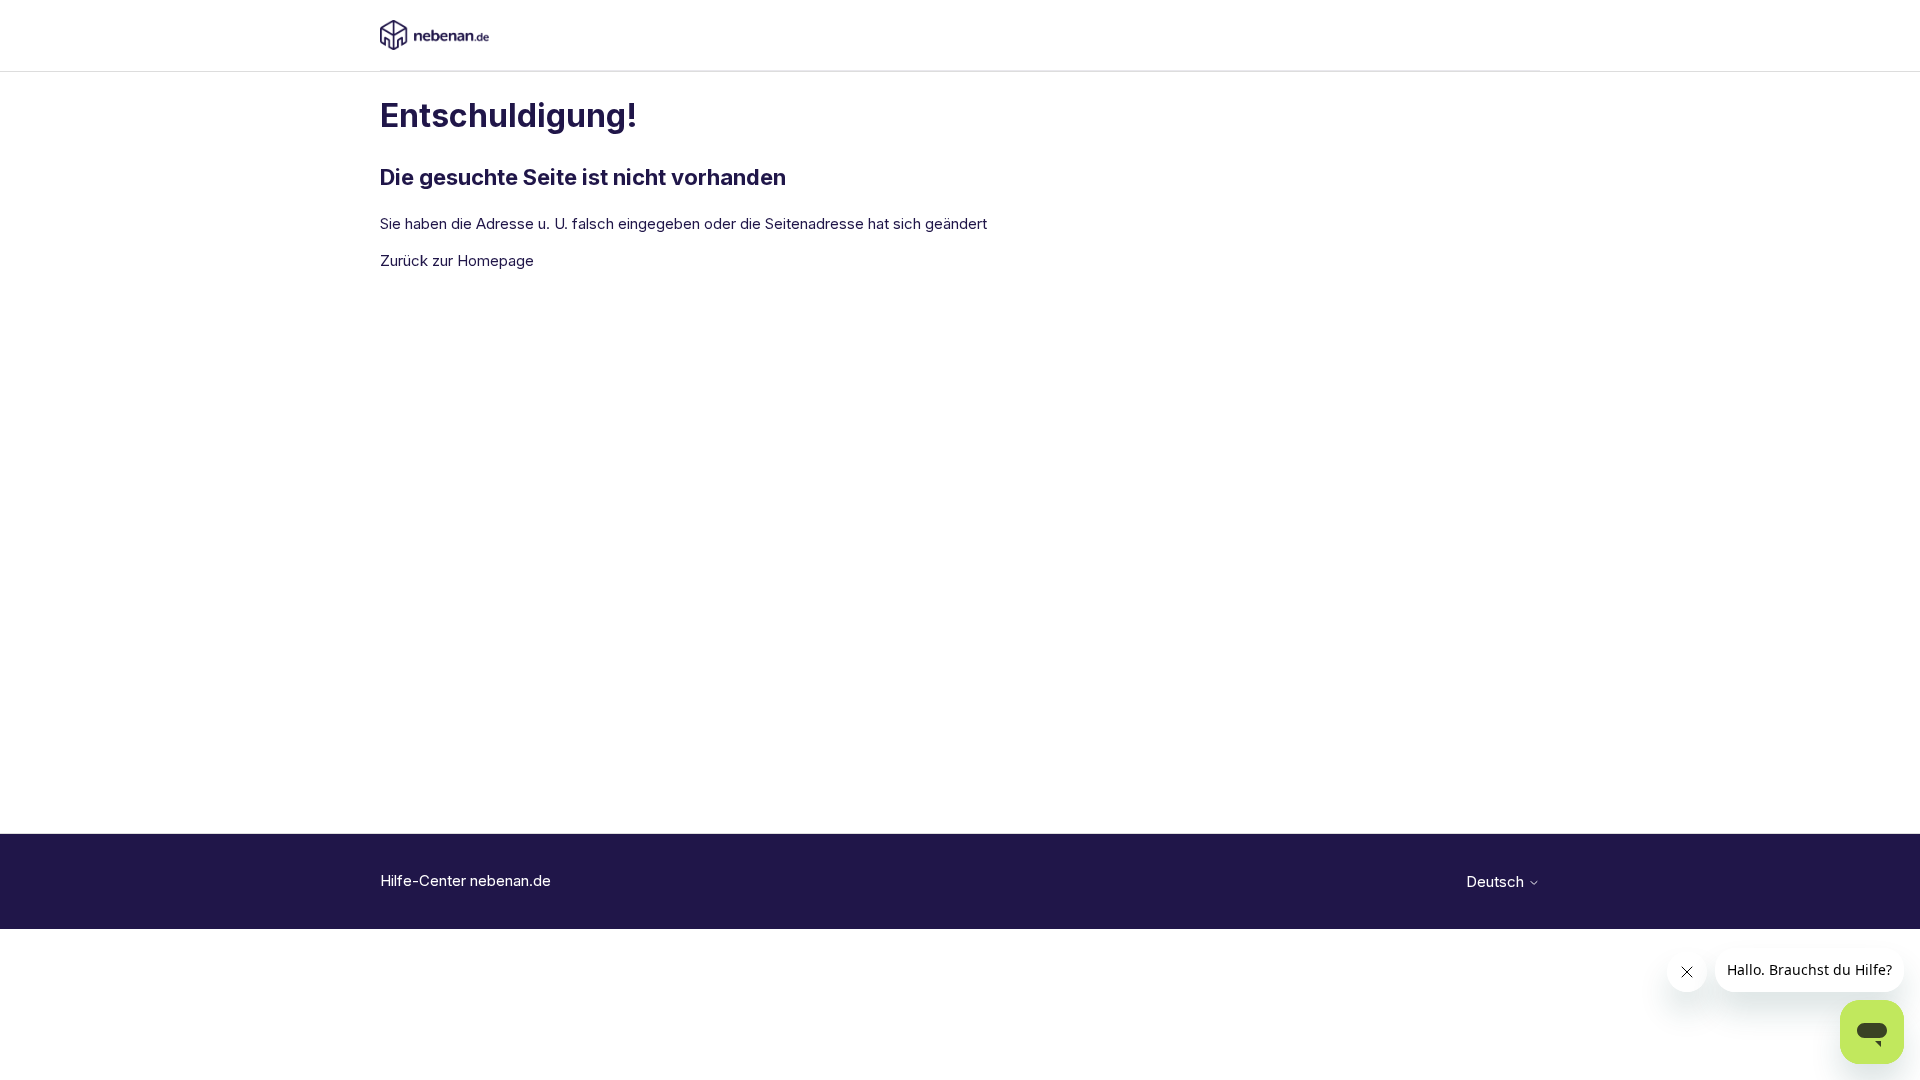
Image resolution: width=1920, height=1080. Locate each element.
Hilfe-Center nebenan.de (465, 880)
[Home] (434, 35)
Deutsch (1497, 881)
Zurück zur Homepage (457, 260)
